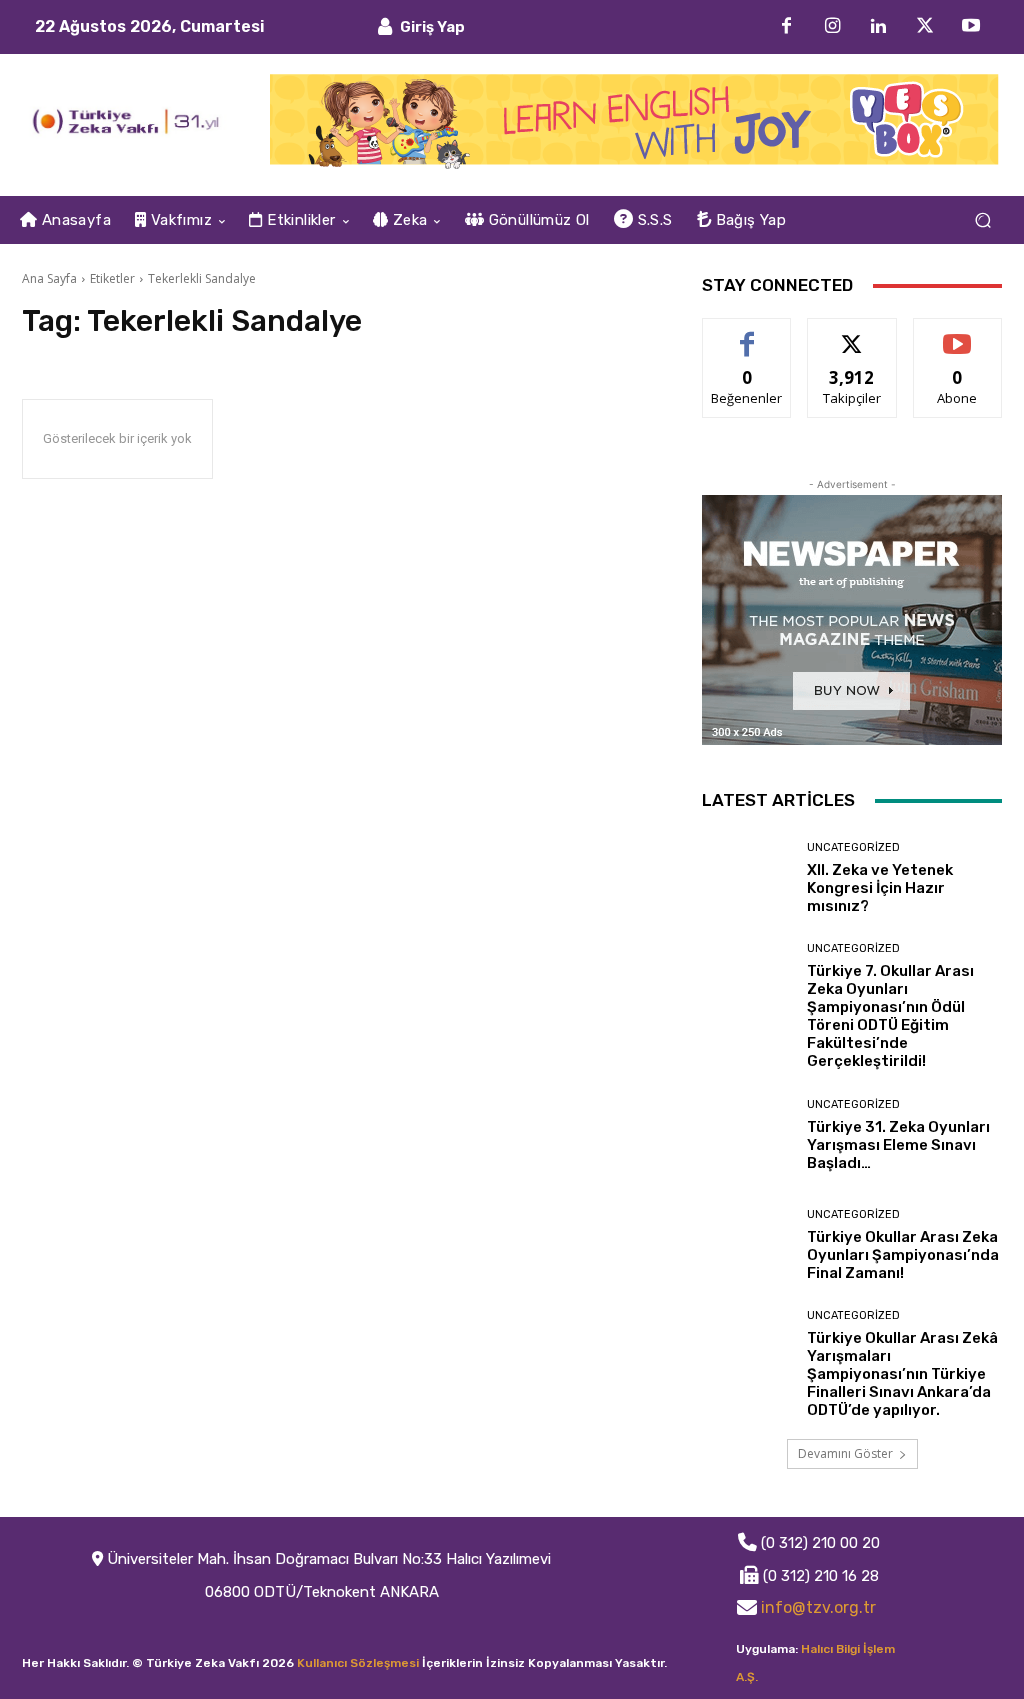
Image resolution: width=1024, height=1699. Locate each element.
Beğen (747, 333)
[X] (925, 27)
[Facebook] (787, 27)
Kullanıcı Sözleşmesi (358, 1663)
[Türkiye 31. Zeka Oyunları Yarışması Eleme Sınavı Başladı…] (747, 1135)
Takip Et (852, 333)
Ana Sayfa (49, 278)
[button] (982, 220)
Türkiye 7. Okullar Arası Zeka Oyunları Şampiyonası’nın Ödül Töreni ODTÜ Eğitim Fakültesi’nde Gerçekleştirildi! (890, 1016)
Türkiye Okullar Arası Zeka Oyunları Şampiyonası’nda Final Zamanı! (903, 1255)
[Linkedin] (879, 27)
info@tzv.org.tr (818, 1607)
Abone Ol (957, 333)
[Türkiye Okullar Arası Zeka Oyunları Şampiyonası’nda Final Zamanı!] (747, 1245)
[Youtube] (971, 27)
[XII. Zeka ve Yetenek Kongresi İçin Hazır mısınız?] (747, 878)
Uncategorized (853, 847)
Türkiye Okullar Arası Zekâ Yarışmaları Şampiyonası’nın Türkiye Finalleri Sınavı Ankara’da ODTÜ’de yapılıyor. (902, 1374)
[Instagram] (833, 27)
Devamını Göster (845, 1453)
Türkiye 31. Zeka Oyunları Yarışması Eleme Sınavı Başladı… (898, 1145)
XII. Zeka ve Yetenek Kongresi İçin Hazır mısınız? (880, 888)
